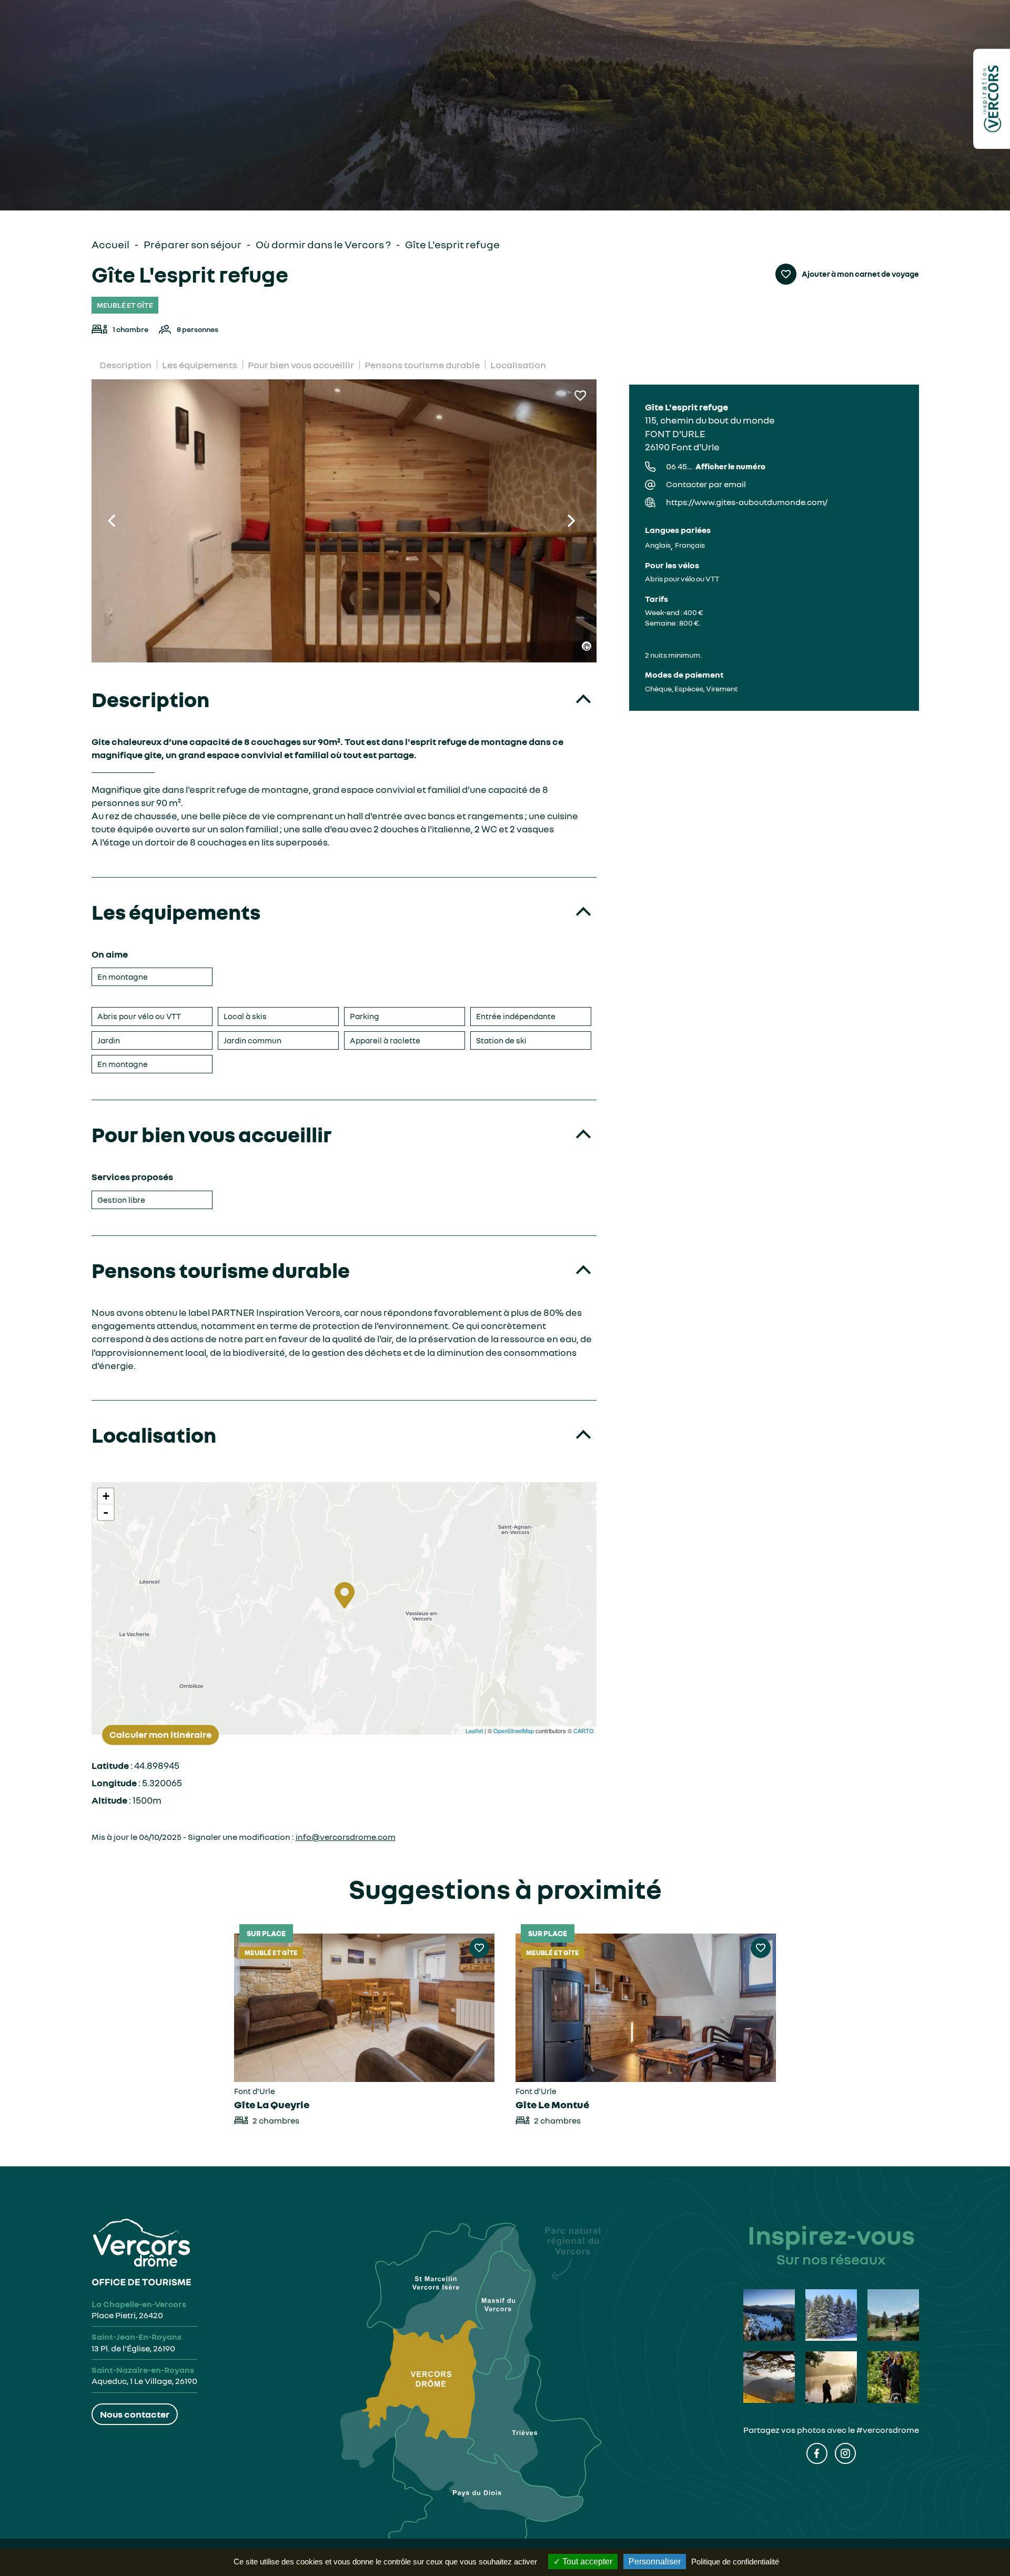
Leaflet (474, 1730)
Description (125, 365)
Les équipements (200, 365)
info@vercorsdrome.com (346, 1837)
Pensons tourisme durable (422, 365)
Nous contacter (135, 2414)
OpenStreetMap (514, 1730)
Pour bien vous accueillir (301, 365)
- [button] (106, 1512)
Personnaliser (655, 2562)
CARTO (584, 1730)
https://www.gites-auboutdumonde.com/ (747, 502)
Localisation (518, 365)
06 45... (716, 466)
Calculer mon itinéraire (160, 1735)
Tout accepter (586, 2562)
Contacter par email (706, 484)
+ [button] (106, 1496)
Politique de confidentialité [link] (735, 2562)
